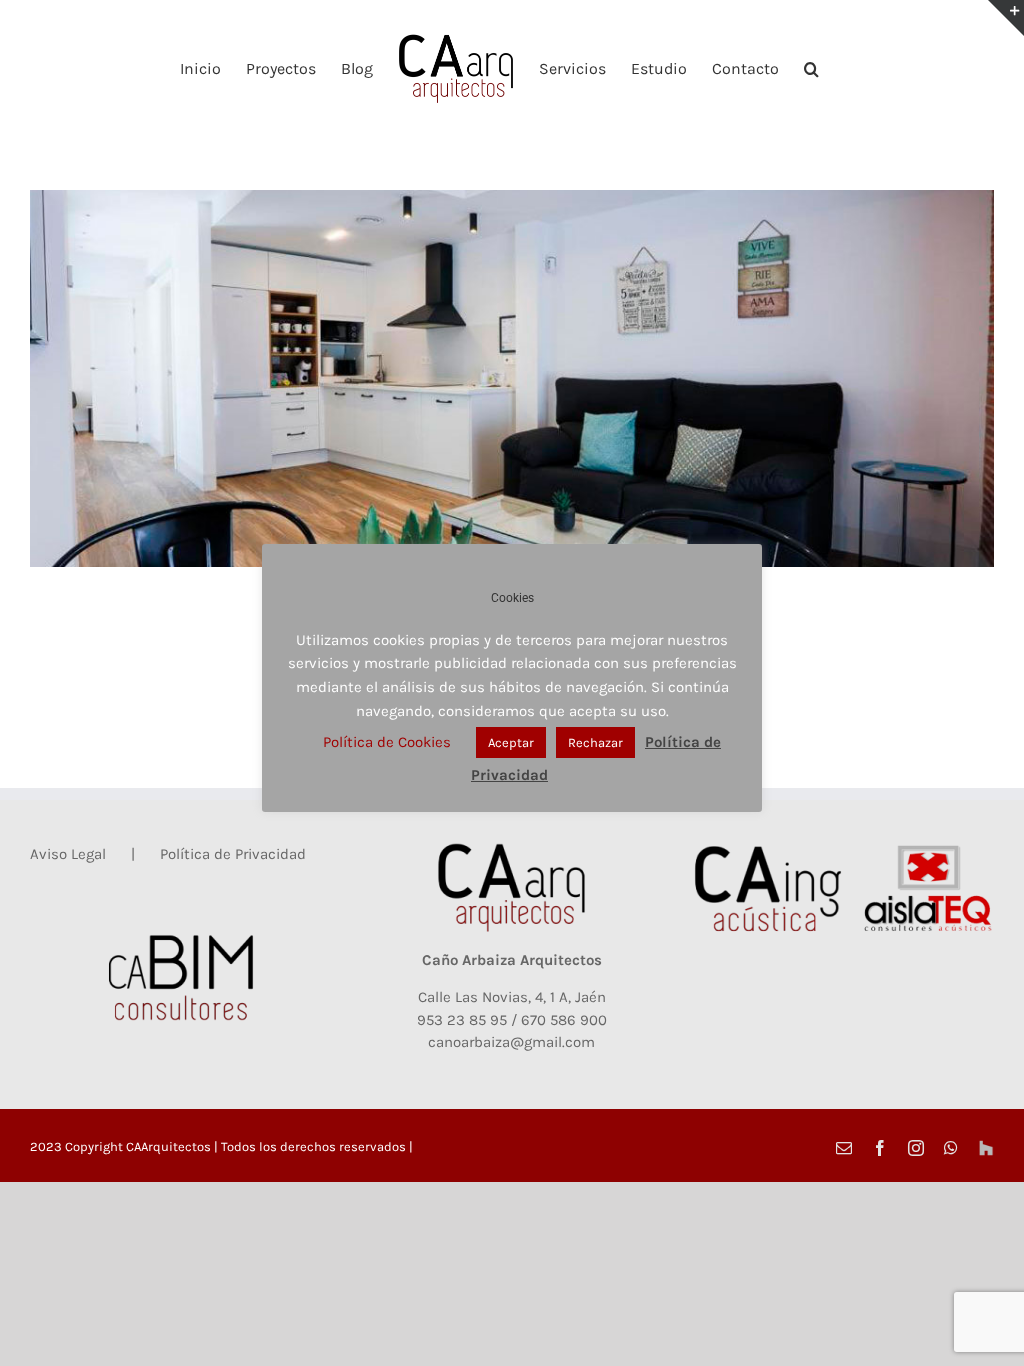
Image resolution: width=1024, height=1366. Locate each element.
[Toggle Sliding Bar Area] (1006, 18)
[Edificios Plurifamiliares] (512, 378)
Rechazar (595, 742)
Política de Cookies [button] (387, 742)
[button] (811, 68)
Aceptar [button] (511, 742)
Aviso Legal (68, 854)
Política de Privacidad (233, 854)
